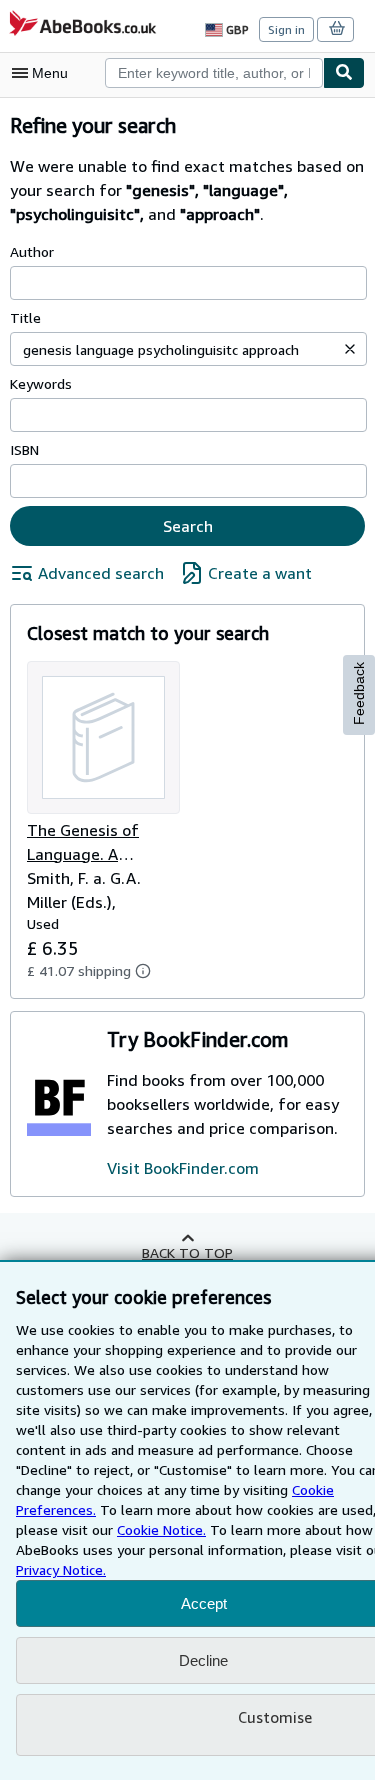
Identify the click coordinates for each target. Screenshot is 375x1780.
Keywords (41, 383)
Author (32, 251)
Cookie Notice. (161, 1529)
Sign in (286, 29)
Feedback (359, 693)
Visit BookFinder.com (183, 1168)
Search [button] (188, 526)
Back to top (187, 1252)
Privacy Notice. (61, 1569)
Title (25, 317)
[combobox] (214, 73)
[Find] (344, 73)
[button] (350, 349)
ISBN (24, 449)
